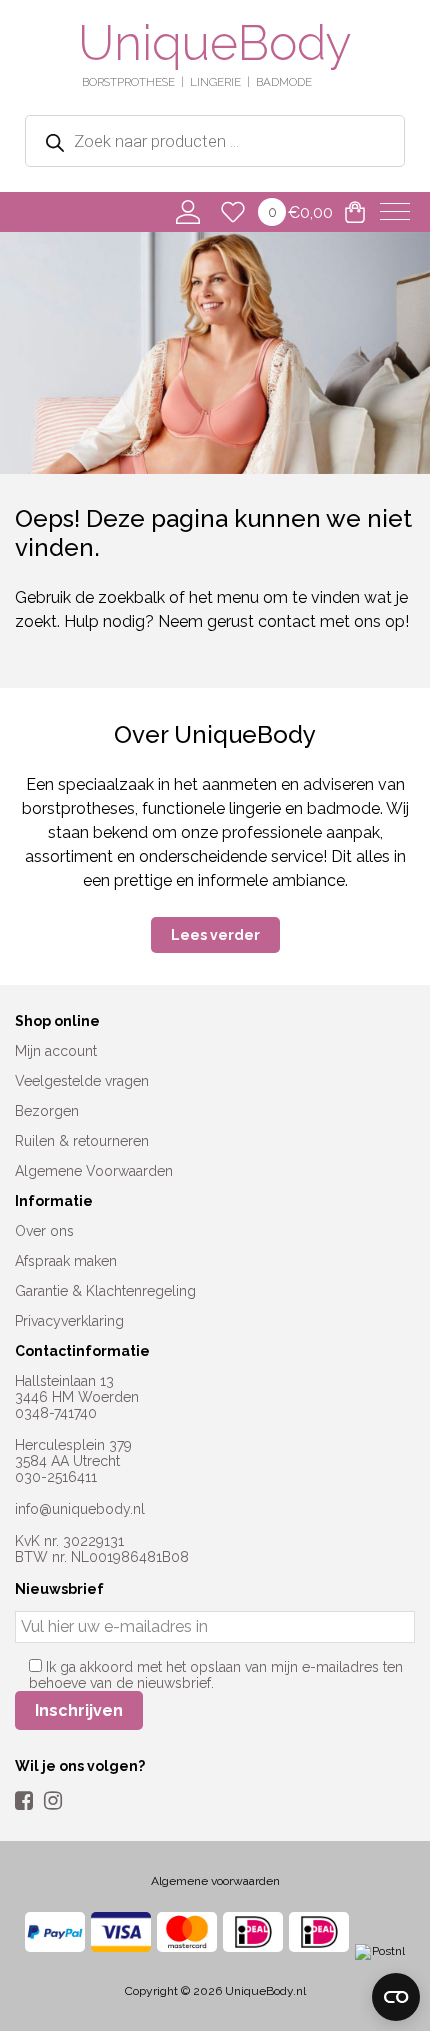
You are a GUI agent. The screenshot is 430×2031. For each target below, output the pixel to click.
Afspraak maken (66, 1261)
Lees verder (215, 935)
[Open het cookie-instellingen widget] (396, 1997)
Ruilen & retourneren (82, 1141)
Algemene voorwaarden (215, 1881)
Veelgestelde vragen (82, 1081)
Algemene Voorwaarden (94, 1171)
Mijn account (56, 1051)
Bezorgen (47, 1111)
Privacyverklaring (69, 1321)
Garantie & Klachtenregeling (105, 1291)
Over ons (44, 1231)
